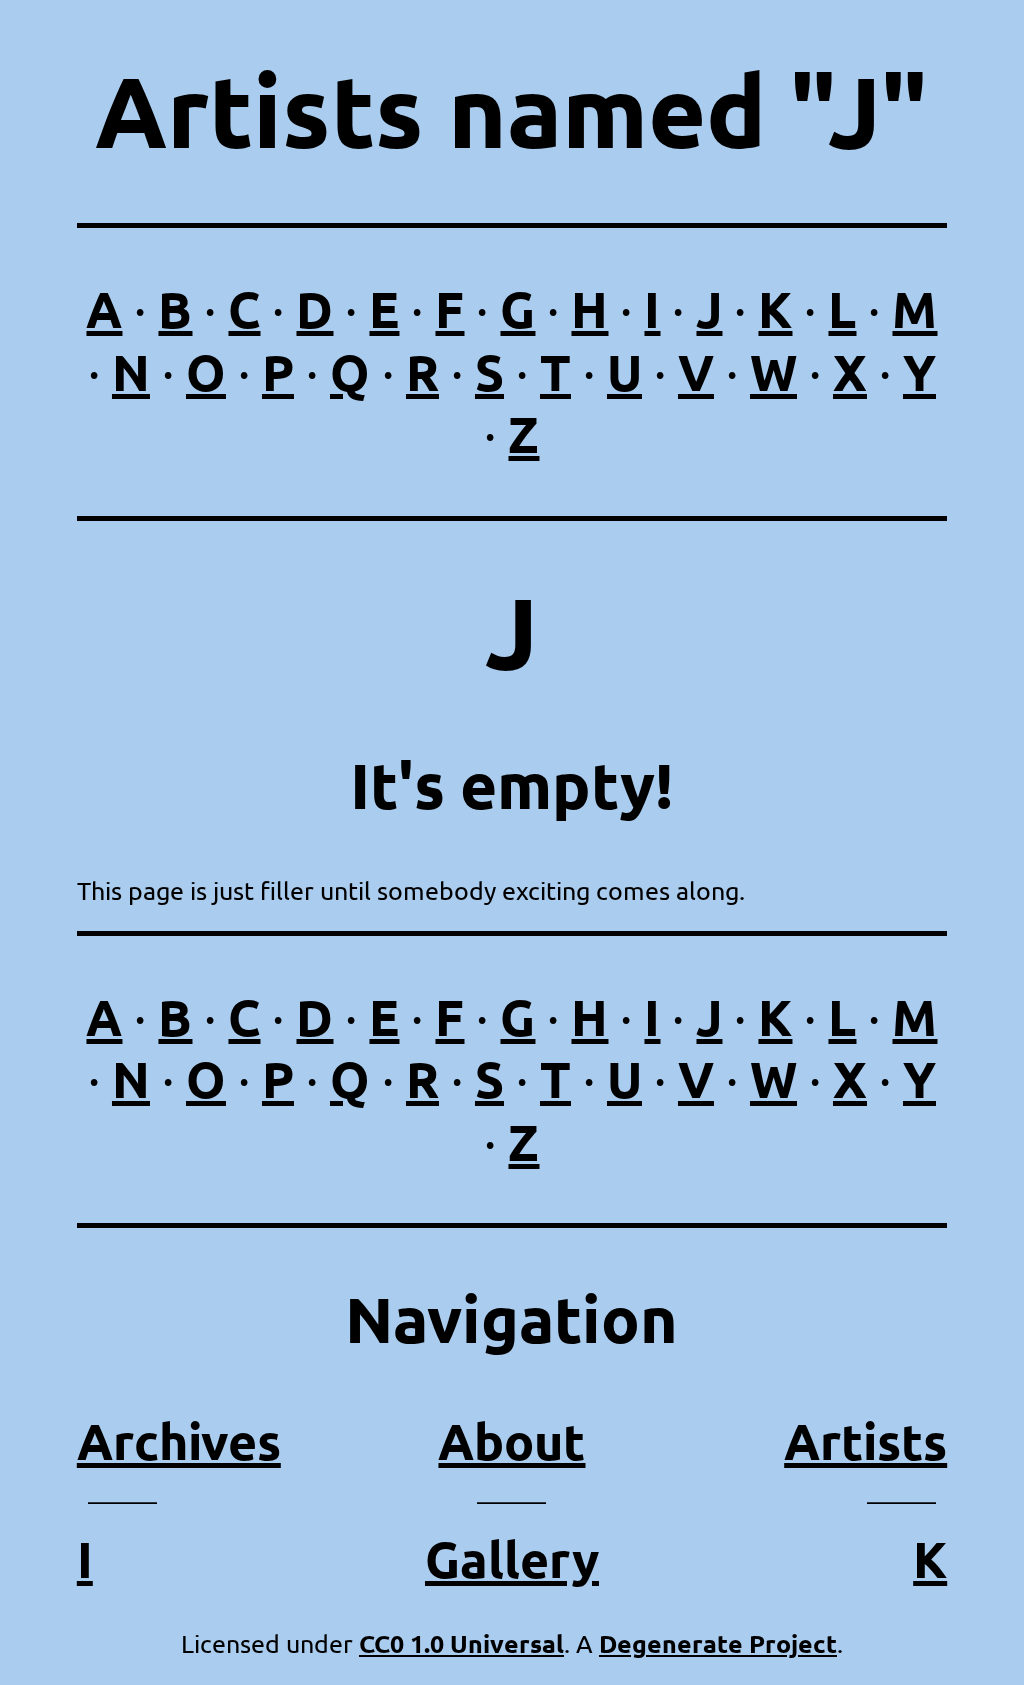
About (511, 1440)
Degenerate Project (718, 1643)
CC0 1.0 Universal (461, 1643)
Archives (179, 1440)
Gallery (512, 1558)
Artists (865, 1440)
